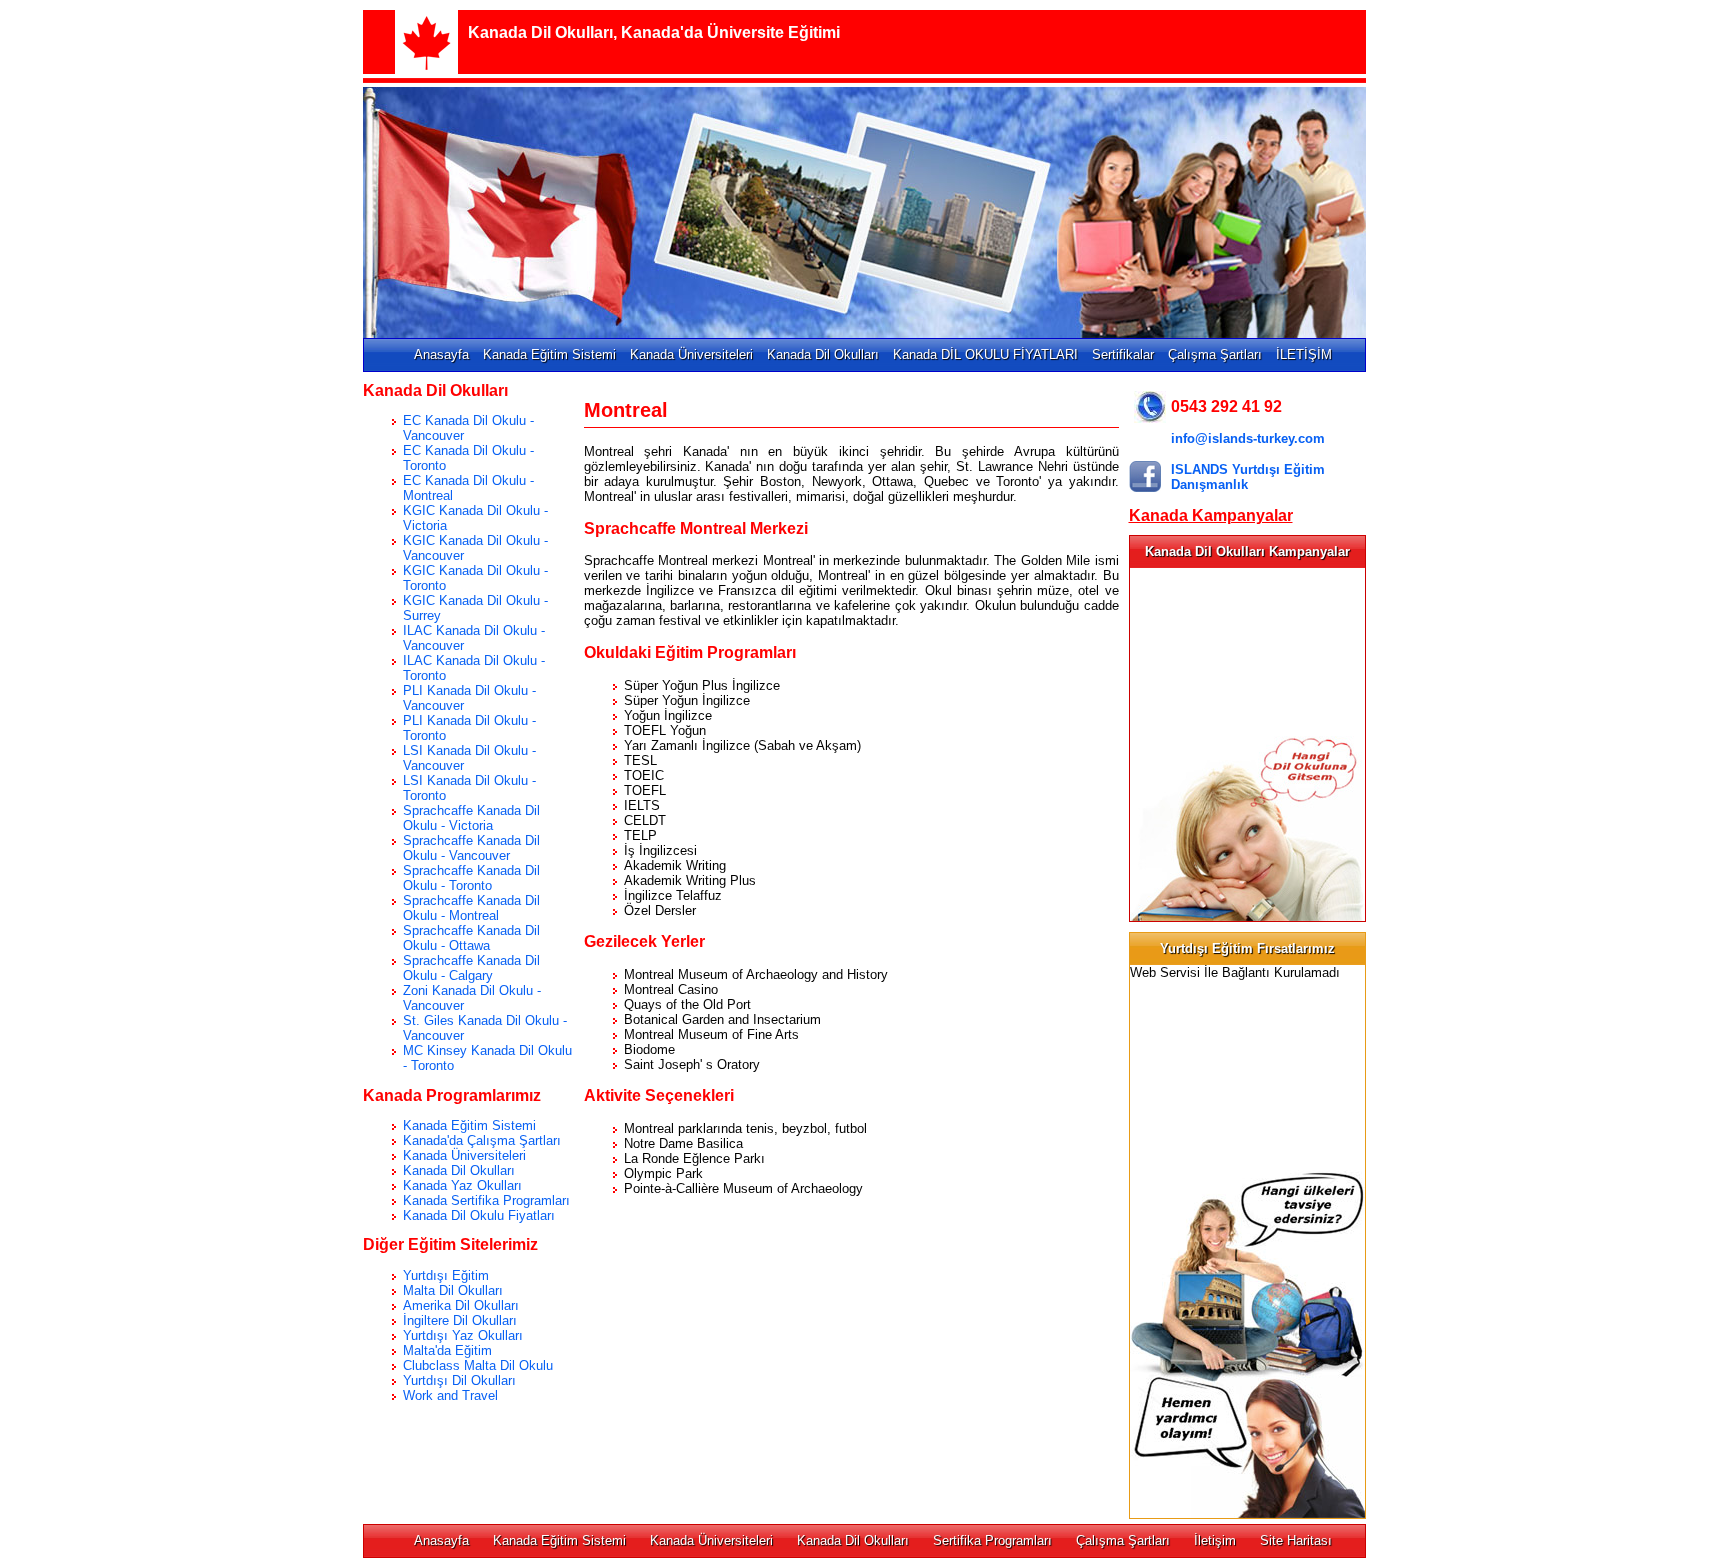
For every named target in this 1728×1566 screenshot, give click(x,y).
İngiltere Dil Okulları (460, 1320)
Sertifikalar (1123, 354)
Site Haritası (1296, 1540)
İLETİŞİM (1304, 354)
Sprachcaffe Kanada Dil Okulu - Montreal (471, 908)
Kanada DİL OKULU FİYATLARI (985, 354)
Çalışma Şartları (1215, 354)
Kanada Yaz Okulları (462, 1185)
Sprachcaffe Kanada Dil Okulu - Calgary (471, 968)
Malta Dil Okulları (453, 1290)
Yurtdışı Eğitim (446, 1275)
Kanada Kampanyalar (1211, 515)
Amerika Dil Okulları (461, 1305)
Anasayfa (441, 354)
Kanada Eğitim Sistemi (549, 354)
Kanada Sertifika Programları (486, 1200)
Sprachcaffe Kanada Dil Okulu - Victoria (471, 818)
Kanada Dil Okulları (823, 354)
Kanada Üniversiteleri (691, 354)
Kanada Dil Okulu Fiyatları (479, 1215)
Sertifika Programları (992, 1540)
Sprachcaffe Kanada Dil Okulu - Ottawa (471, 938)
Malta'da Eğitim (447, 1350)
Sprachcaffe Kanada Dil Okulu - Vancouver (471, 848)
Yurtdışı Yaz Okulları (463, 1335)
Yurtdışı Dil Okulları (459, 1380)
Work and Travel (450, 1395)
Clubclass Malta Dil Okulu (478, 1365)
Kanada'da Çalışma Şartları (482, 1140)
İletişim (1215, 1540)
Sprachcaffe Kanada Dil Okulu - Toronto (471, 878)
